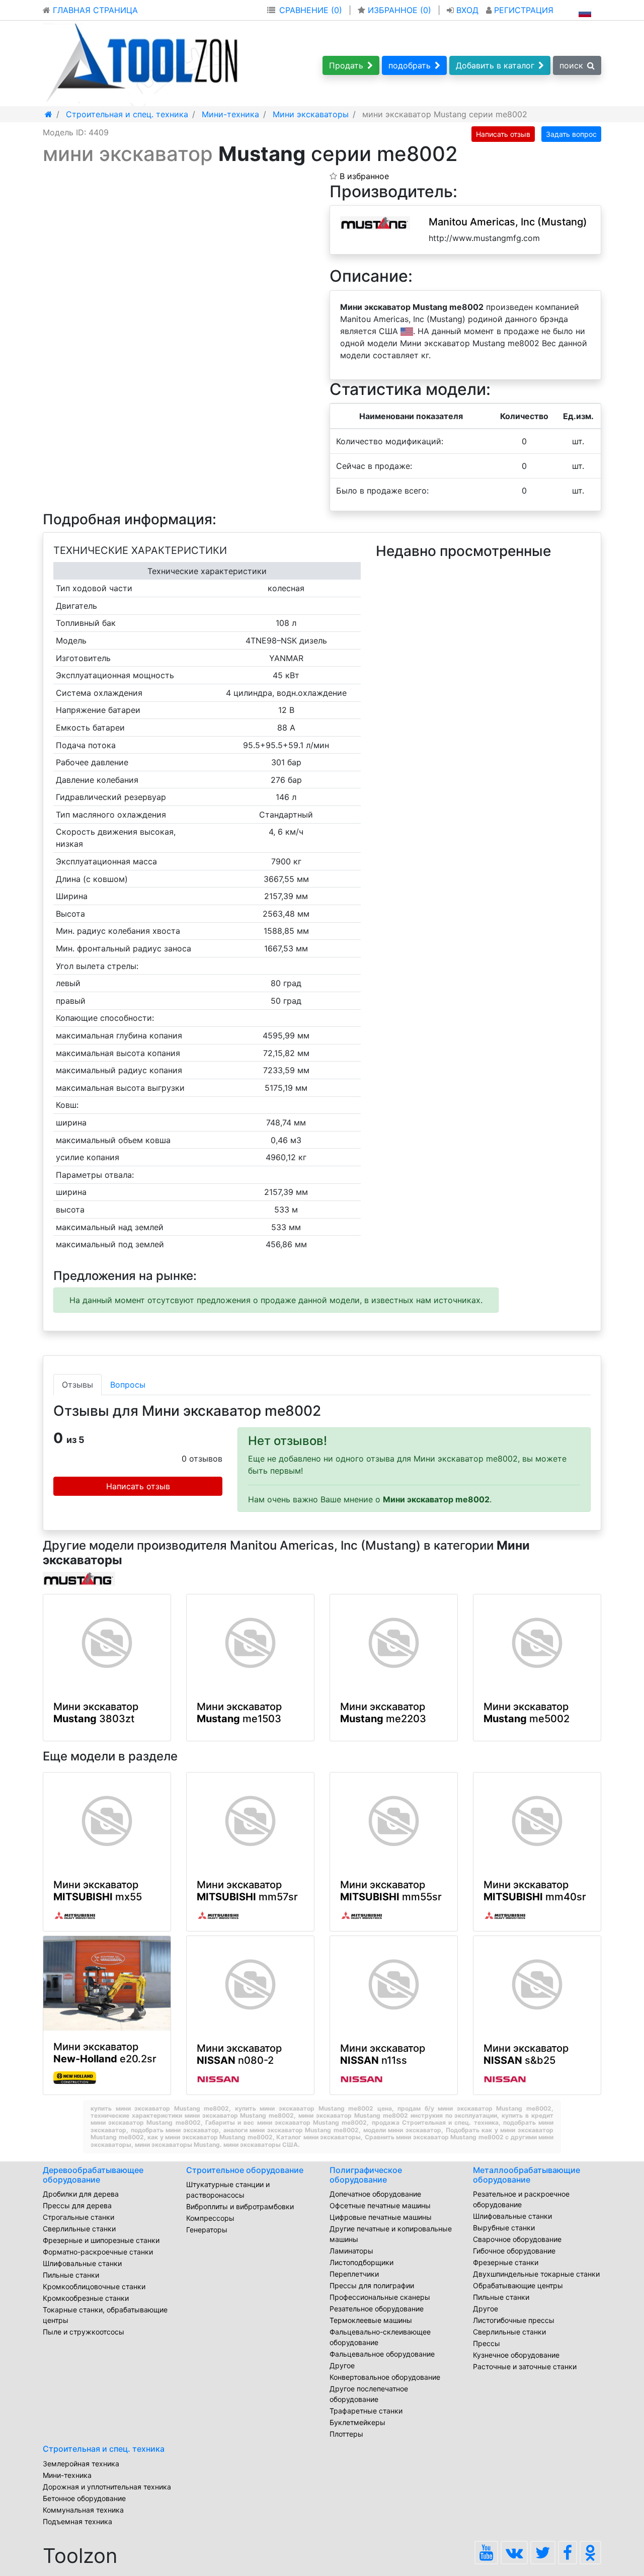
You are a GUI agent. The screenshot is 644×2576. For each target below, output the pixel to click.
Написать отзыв (503, 134)
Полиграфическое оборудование (366, 2175)
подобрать (410, 65)
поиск (571, 65)
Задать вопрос (571, 134)
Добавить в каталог (495, 65)
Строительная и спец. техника (104, 2449)
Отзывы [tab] (77, 1385)
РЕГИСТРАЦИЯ (522, 10)
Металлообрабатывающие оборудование (527, 2175)
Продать (346, 65)
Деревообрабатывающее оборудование (93, 2175)
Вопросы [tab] (128, 1385)
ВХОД (467, 10)
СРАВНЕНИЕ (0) (311, 10)
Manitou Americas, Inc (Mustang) (508, 222)
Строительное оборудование (245, 2170)
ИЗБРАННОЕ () (399, 10)
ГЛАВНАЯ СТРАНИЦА (94, 10)
